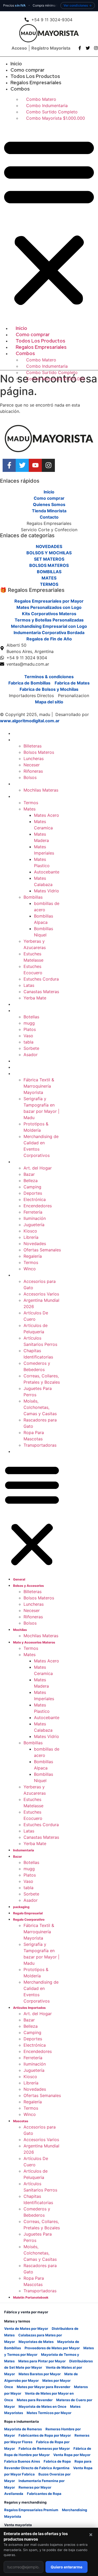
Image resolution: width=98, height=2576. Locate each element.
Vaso (28, 1036)
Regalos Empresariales (36, 83)
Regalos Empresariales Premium (31, 2510)
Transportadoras (40, 1445)
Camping (32, 1187)
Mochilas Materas (41, 790)
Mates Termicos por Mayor (49, 2413)
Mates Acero (47, 815)
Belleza (31, 1181)
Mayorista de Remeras (23, 2429)
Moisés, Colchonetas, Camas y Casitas (40, 1407)
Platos (30, 1029)
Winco (30, 1269)
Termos (31, 803)
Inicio (16, 64)
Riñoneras (33, 771)
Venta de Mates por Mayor (26, 2329)
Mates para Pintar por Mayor (42, 2361)
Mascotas (21, 1275)
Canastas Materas (41, 992)
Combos (20, 89)
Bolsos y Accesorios (28, 740)
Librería (31, 1237)
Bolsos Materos (39, 752)
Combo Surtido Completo (52, 112)
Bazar (18, 1011)
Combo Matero (41, 99)
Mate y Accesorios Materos (34, 797)
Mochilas (20, 784)
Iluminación (35, 1218)
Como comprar (27, 70)
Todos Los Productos (35, 76)
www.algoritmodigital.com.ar (30, 721)
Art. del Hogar (38, 1168)
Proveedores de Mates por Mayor (52, 2348)
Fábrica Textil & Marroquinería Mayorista (39, 1086)
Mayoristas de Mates (36, 2342)
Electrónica (35, 1199)
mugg (29, 1023)
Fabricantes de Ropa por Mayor (45, 2435)
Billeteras (33, 746)
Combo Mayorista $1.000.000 (56, 118)
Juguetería (34, 1225)
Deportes (33, 1193)
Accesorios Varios (41, 1294)
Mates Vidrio (47, 891)
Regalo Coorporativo (29, 1074)
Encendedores (38, 1206)
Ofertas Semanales (42, 1250)
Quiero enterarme (67, 2567)
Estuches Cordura (41, 979)
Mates (30, 809)
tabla (28, 1042)
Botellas (31, 1017)
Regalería (33, 1256)
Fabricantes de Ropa (44, 2494)
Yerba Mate (35, 998)
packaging (21, 1061)
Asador (31, 1055)
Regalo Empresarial (28, 1068)
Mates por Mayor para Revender (44, 2387)
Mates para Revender (35, 2400)
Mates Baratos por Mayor (40, 2374)
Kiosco (30, 1231)
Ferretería (33, 1212)
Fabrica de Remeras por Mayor (44, 2448)
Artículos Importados (29, 1162)
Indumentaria (24, 1005)
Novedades (35, 1244)
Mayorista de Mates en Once (42, 2406)
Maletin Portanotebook (31, 1452)
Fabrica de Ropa (57, 2461)
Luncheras (34, 758)
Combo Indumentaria (47, 106)
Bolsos (30, 777)
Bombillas (33, 897)
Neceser (32, 765)
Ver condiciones (76, 5)
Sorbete (31, 1048)
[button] (49, 221)
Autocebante (47, 872)
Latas (29, 985)
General (19, 734)
